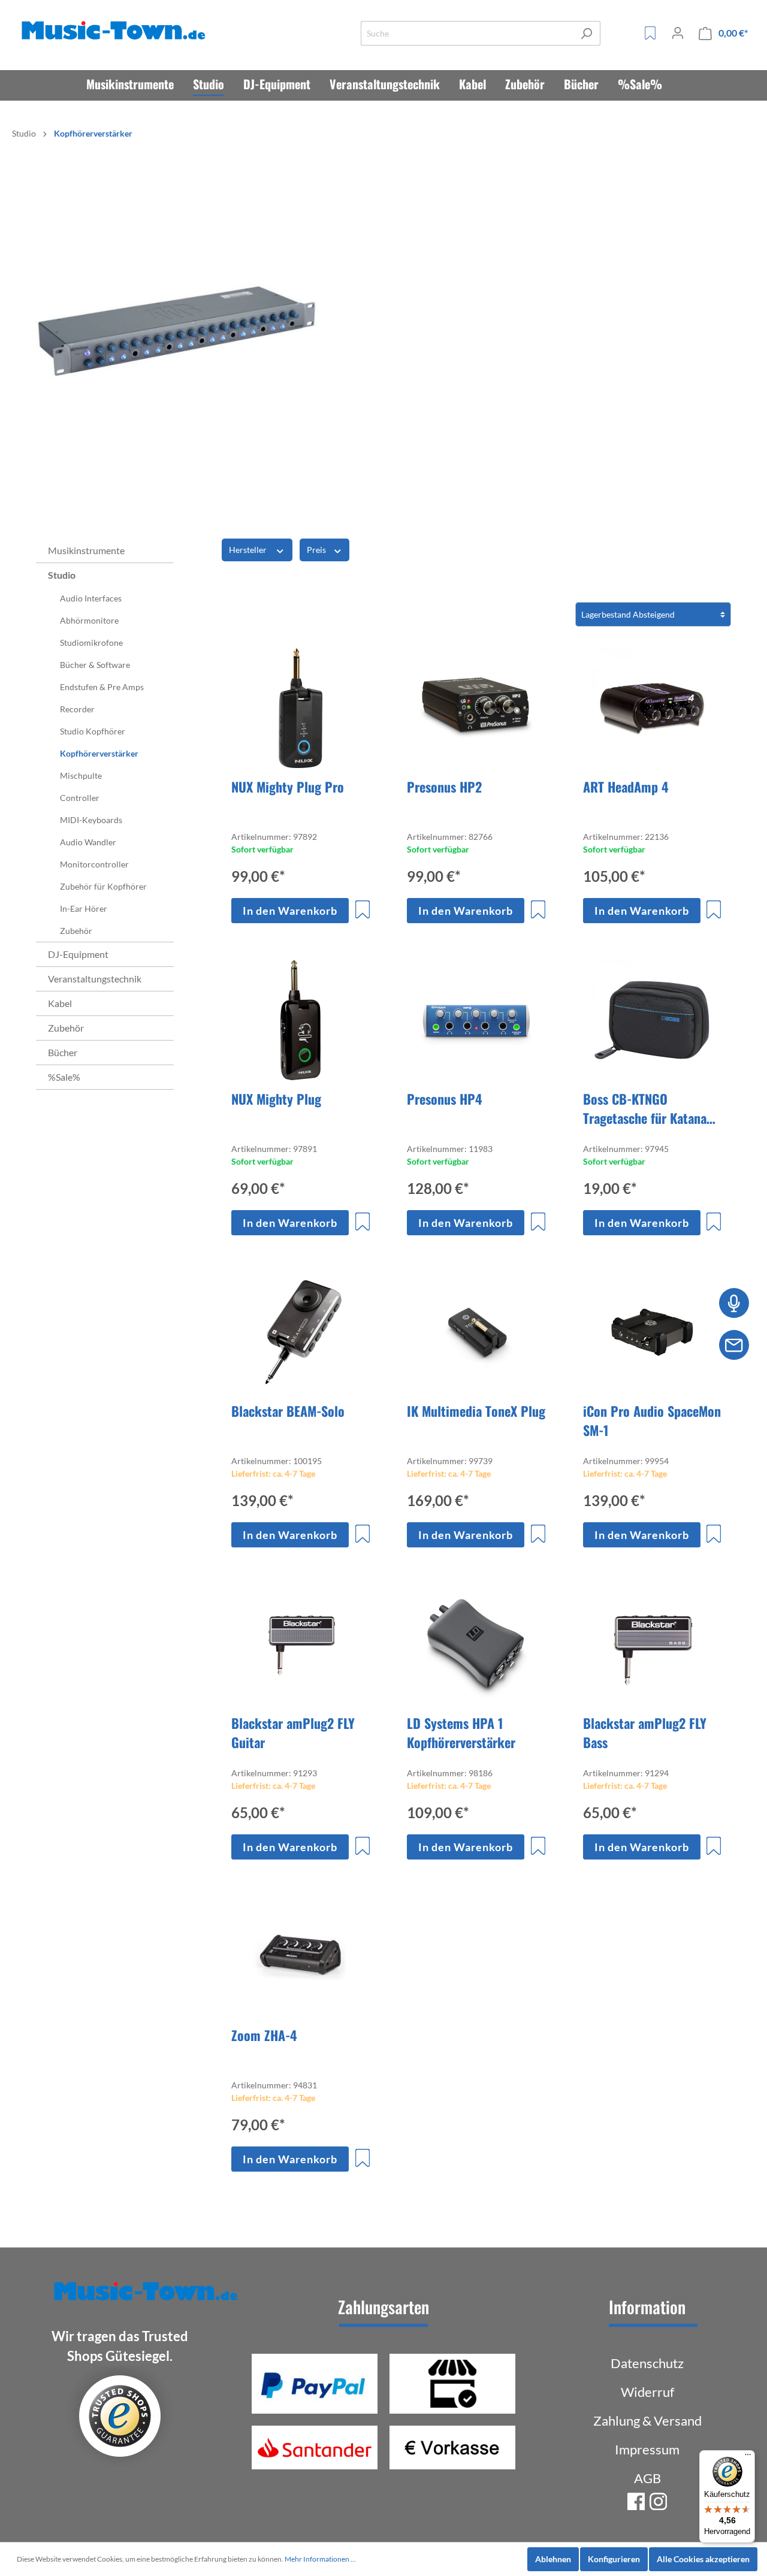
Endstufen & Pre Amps (102, 687)
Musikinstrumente (86, 550)
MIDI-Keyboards (91, 820)
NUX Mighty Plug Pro (288, 787)
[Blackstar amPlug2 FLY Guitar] (301, 1644)
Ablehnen (553, 2559)
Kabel (60, 1003)
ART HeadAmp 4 (626, 787)
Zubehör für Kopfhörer (103, 886)
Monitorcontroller (94, 864)
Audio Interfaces (91, 598)
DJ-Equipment (78, 954)
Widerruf (647, 2392)
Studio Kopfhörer (93, 731)
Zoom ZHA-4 (264, 2035)
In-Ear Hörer (84, 908)
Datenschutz (647, 2363)
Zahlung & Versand (647, 2421)
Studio (62, 575)
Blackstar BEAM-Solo (288, 1411)
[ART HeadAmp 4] (652, 708)
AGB (647, 2478)
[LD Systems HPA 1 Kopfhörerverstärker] (476, 1644)
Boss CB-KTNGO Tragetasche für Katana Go (645, 1108)
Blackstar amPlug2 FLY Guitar (293, 1733)
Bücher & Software (95, 665)
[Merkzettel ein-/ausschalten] (363, 909)
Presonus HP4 (445, 1099)
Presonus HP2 (444, 787)
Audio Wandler (88, 842)
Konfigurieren (614, 2559)
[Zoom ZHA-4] (301, 1957)
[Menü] (748, 2457)
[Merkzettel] (650, 33)
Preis (317, 550)
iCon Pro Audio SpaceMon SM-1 (652, 1420)
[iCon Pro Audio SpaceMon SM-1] (652, 1332)
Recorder (77, 709)
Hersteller (249, 550)
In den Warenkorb (290, 911)
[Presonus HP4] (476, 1020)
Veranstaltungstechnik (95, 979)
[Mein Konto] (678, 33)
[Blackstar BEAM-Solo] (301, 1332)
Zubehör (76, 931)
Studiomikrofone (91, 643)
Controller (80, 798)
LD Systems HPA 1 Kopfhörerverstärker (461, 1733)
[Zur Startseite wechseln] (116, 31)
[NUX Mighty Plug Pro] (301, 708)
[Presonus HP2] (476, 708)
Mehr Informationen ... (320, 2559)
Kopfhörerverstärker (99, 753)
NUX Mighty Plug (276, 1099)
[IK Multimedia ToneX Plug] (476, 1332)
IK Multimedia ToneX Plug (476, 1411)
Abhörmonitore (89, 620)
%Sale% (64, 1077)
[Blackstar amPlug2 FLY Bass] (652, 1644)
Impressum (647, 2449)
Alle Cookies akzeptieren (703, 2559)
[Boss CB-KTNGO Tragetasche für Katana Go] (652, 1020)
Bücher (63, 1052)
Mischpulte (81, 775)
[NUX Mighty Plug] (301, 1020)
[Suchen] (586, 33)
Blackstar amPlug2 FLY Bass (645, 1733)
